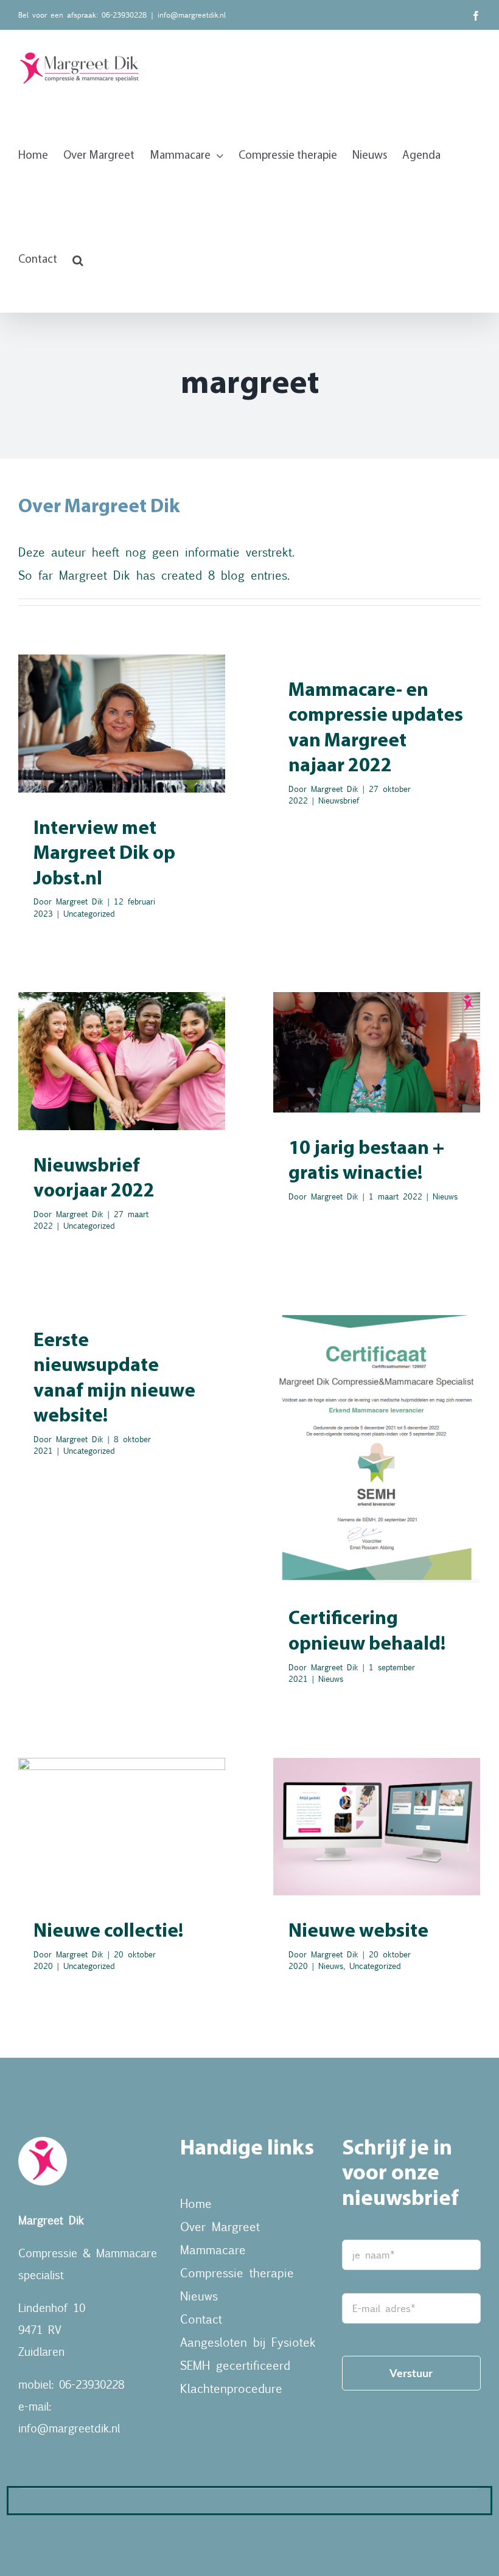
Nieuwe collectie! (108, 1932)
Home (196, 2203)
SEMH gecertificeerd (235, 2365)
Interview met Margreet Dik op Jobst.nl (104, 854)
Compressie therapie (237, 2272)
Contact (201, 2318)
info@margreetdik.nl (192, 15)
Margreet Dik (80, 901)
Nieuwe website (358, 1932)
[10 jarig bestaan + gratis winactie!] (377, 1052)
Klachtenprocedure (231, 2388)
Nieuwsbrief (339, 800)
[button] (78, 260)
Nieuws (377, 1079)
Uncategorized (122, 762)
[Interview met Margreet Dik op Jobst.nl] (122, 724)
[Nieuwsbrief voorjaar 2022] (122, 1061)
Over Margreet (220, 2226)
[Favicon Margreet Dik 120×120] (43, 2143)
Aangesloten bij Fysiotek (248, 2342)
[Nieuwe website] (377, 1827)
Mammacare (213, 2249)
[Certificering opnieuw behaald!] (377, 1444)
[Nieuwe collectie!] (122, 1827)
